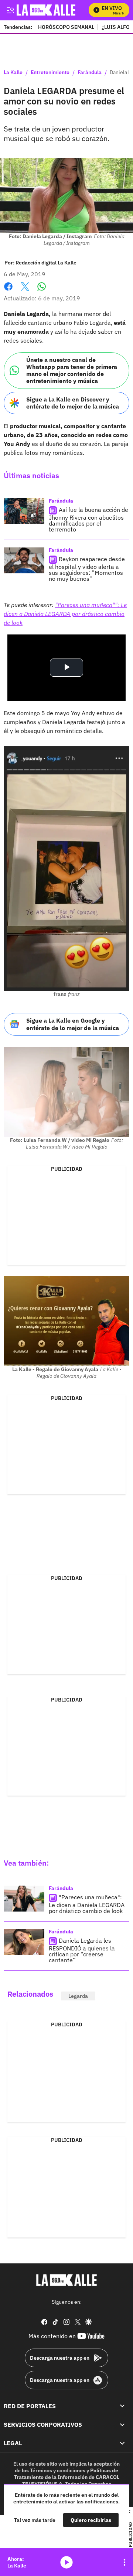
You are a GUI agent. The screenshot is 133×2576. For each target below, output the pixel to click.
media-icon (66, 2562)
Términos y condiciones (58, 2470)
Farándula (90, 73)
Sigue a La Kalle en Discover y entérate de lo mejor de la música (73, 403)
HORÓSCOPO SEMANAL (66, 27)
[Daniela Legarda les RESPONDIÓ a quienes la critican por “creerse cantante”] (24, 1942)
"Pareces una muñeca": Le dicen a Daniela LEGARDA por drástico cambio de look (87, 1904)
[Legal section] (122, 2443)
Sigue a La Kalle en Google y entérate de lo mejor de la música (73, 1024)
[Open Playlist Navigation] (125, 2562)
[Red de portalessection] (122, 2406)
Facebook (8, 291)
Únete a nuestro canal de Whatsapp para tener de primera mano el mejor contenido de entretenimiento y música (72, 370)
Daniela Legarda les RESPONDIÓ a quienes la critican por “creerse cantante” (82, 1950)
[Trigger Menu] (10, 10)
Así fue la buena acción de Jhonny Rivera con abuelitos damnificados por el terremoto (88, 519)
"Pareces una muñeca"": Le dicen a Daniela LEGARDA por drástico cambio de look (65, 614)
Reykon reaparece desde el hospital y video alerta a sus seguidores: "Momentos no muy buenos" (87, 569)
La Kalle (13, 73)
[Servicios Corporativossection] (122, 2425)
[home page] (66, 2280)
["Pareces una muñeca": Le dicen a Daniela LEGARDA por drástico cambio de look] (24, 1899)
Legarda (78, 1996)
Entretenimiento (50, 73)
